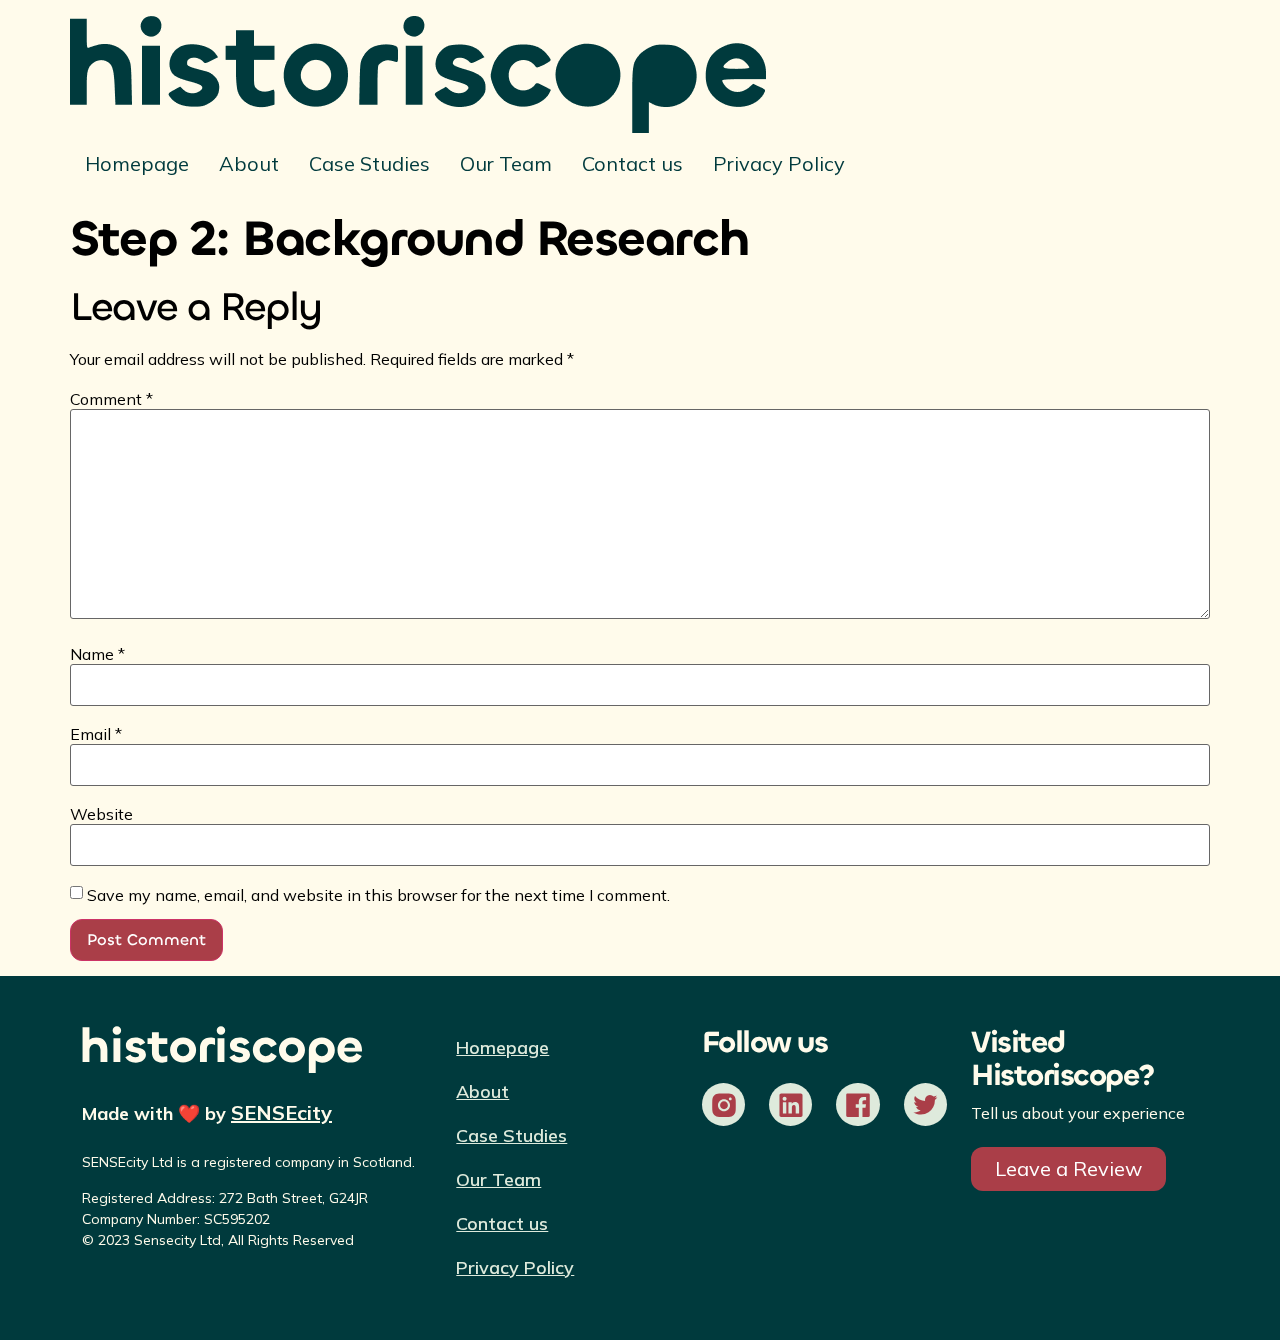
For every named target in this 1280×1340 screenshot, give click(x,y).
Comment (111, 399)
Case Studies (369, 163)
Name (97, 654)
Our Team (506, 163)
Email (96, 734)
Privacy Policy (779, 163)
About (249, 163)
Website (101, 814)
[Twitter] (925, 1104)
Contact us (632, 163)
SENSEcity (281, 1112)
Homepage (137, 163)
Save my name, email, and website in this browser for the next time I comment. (378, 895)
